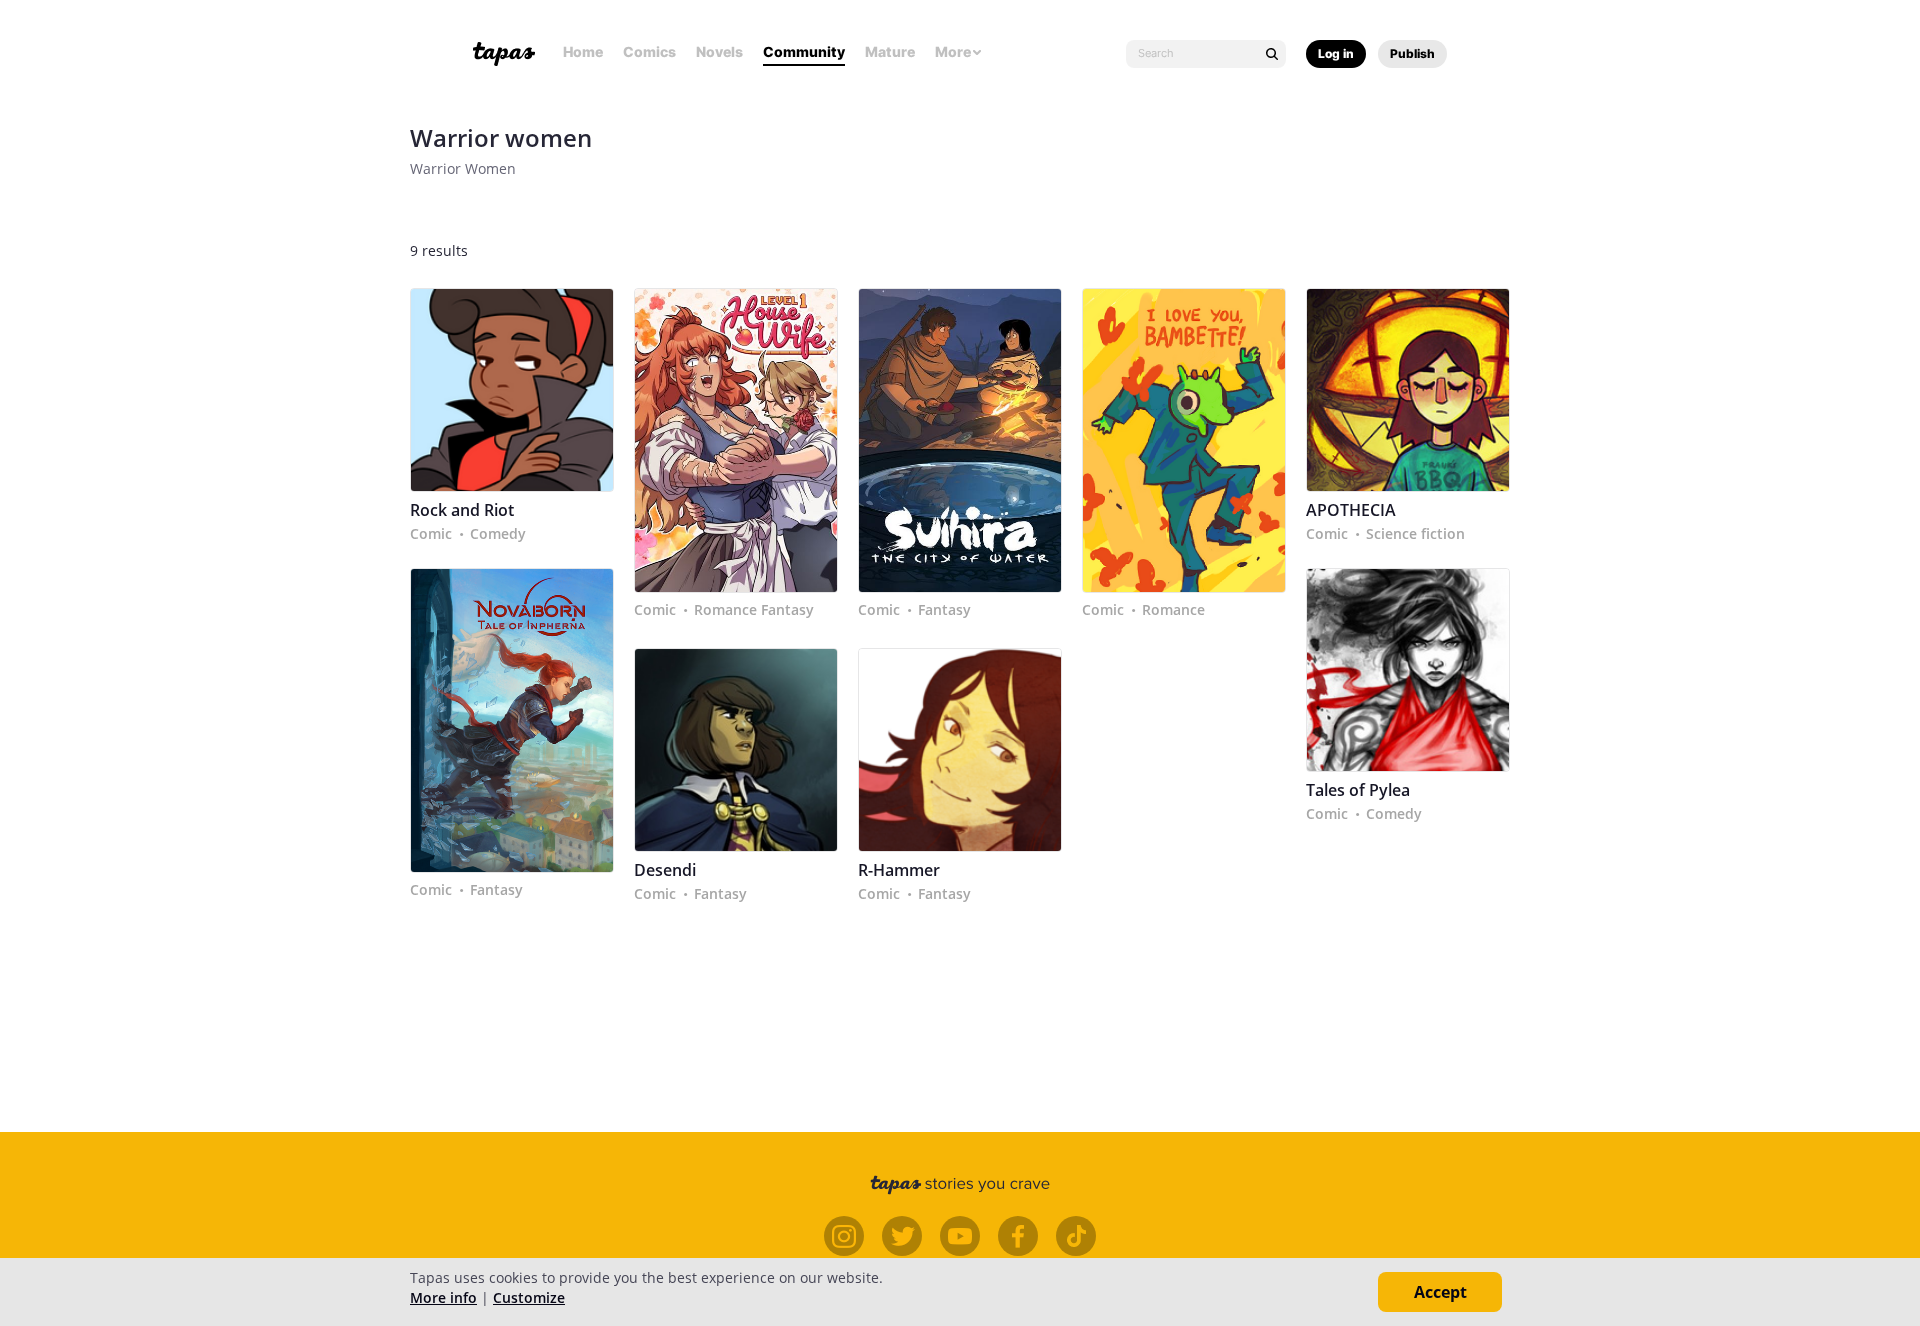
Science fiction (1415, 534)
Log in (1336, 53)
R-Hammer (899, 870)
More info (443, 1297)
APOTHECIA (1351, 510)
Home (583, 51)
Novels (719, 51)
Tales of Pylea (1358, 790)
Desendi (665, 870)
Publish (1412, 53)
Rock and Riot (462, 510)
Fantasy (944, 610)
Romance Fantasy (754, 610)
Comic (431, 534)
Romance (1173, 610)
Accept (1440, 1292)
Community (804, 51)
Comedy (498, 534)
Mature (890, 51)
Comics (649, 51)
